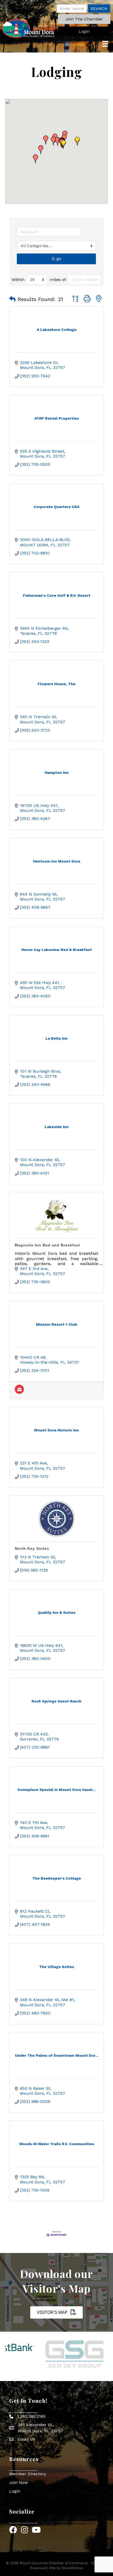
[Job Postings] (19, 1392)
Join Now (19, 2482)
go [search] (59, 259)
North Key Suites (32, 1548)
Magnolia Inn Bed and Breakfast (47, 1245)
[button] (84, 19)
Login (15, 2491)
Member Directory (28, 2474)
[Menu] (105, 44)
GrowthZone (72, 2568)
